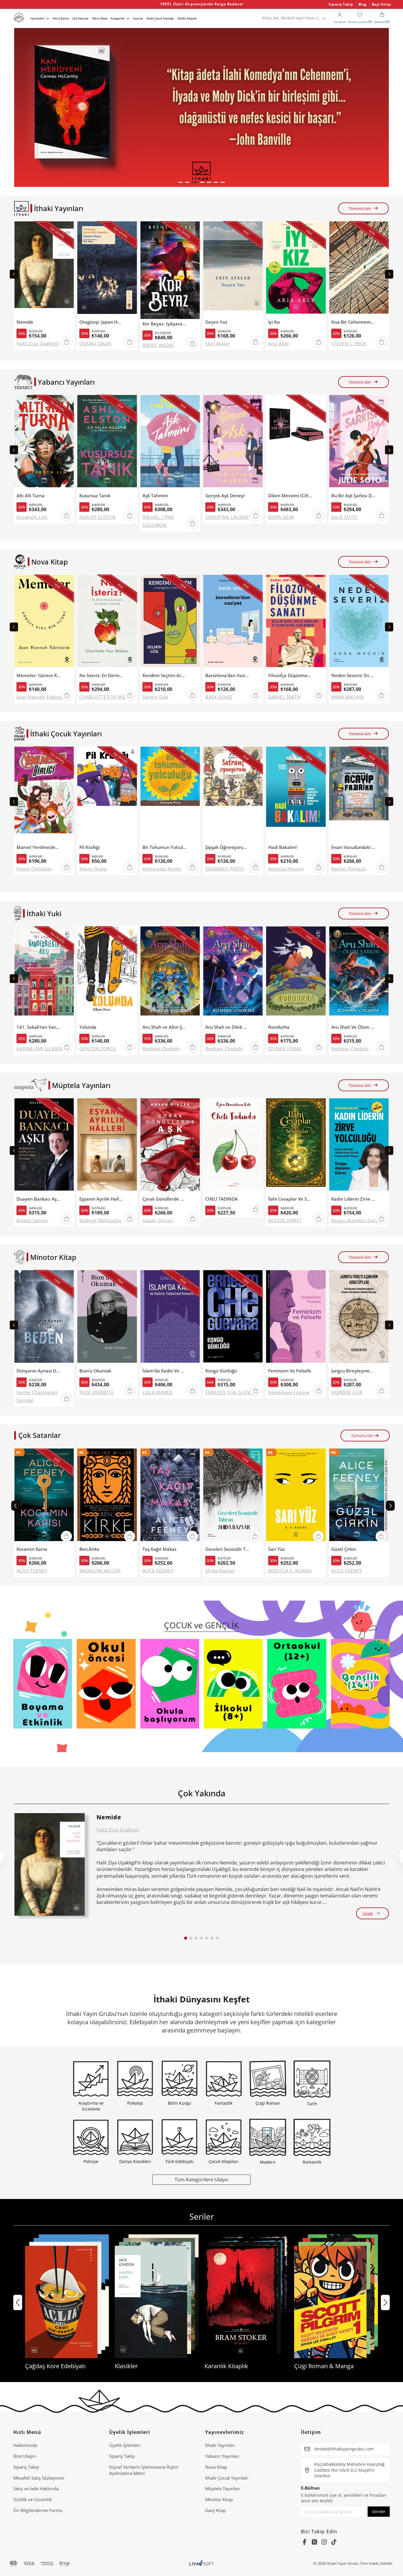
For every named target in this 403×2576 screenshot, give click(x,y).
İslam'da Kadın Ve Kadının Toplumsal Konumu (165, 1371)
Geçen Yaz (216, 322)
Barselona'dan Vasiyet (227, 675)
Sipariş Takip (341, 4)
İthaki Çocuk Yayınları (227, 2478)
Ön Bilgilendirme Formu (38, 2510)
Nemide (25, 322)
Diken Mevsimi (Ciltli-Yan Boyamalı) (290, 496)
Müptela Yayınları (223, 2488)
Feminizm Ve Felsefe (290, 1371)
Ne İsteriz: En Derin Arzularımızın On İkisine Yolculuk (101, 675)
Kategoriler (118, 18)
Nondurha (279, 1027)
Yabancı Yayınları (222, 2456)
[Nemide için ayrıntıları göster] (50, 1864)
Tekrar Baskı (100, 18)
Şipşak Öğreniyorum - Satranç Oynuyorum (227, 847)
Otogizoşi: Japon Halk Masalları (101, 322)
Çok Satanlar (80, 18)
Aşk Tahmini (155, 496)
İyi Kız (274, 322)
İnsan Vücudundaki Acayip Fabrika (353, 847)
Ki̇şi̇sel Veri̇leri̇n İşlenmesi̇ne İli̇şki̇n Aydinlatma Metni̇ (144, 2470)
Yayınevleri (37, 18)
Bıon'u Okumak (95, 1371)
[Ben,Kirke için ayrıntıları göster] (107, 1496)
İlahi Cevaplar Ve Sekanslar (290, 1199)
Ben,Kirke (89, 1549)
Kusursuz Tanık (95, 496)
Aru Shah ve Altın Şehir (165, 1027)
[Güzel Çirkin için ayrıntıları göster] (359, 1496)
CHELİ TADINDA (222, 1199)
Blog (363, 4)
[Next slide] (389, 274)
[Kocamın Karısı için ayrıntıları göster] (44, 1496)
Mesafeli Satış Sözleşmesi (39, 2478)
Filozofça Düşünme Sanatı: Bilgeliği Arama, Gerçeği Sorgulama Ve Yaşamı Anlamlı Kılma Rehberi (290, 675)
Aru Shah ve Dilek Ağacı (227, 1027)
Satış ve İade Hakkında (36, 2488)
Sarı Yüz (276, 1549)
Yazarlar (138, 18)
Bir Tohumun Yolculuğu (165, 847)
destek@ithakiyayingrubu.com (344, 2449)
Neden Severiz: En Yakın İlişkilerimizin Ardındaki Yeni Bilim (353, 675)
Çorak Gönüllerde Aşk (165, 1199)
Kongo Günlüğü (221, 1371)
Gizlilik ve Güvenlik (33, 2499)
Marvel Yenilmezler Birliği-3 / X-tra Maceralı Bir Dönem (39, 847)
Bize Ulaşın (24, 2456)
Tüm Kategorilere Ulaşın (201, 2179)
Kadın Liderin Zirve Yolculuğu (353, 1199)
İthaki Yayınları (220, 2445)
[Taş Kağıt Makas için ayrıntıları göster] (170, 1496)
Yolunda (88, 1027)
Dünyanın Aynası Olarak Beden (39, 1371)
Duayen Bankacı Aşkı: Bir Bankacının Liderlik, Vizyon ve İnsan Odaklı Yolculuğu (39, 1199)
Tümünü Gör (360, 208)
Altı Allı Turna (31, 496)
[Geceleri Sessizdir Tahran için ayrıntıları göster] (233, 1496)
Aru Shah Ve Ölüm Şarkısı (353, 1027)
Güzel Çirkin (344, 1549)
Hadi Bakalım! (283, 847)
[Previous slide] (14, 274)
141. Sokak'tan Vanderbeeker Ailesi (39, 1027)
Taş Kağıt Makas (159, 1549)
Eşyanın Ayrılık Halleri (101, 1199)
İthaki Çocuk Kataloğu (160, 18)
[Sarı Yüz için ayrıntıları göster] (296, 1496)
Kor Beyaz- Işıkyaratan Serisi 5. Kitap (165, 324)
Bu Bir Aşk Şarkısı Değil (353, 496)
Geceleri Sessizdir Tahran (227, 1549)
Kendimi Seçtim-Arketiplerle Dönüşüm (165, 675)
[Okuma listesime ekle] (68, 229)
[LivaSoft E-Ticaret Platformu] (202, 2563)
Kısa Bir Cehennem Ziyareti (353, 322)
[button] (180, 182)
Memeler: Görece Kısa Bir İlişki (39, 675)
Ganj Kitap (216, 2510)
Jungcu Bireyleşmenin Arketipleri (353, 1371)
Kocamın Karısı (32, 1549)
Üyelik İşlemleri (125, 2445)
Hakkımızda (25, 2445)
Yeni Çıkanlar (61, 18)
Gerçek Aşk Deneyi (225, 496)
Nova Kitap (216, 2467)
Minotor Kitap (219, 2499)
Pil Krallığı (90, 847)
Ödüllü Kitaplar (187, 18)
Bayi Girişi (382, 4)
